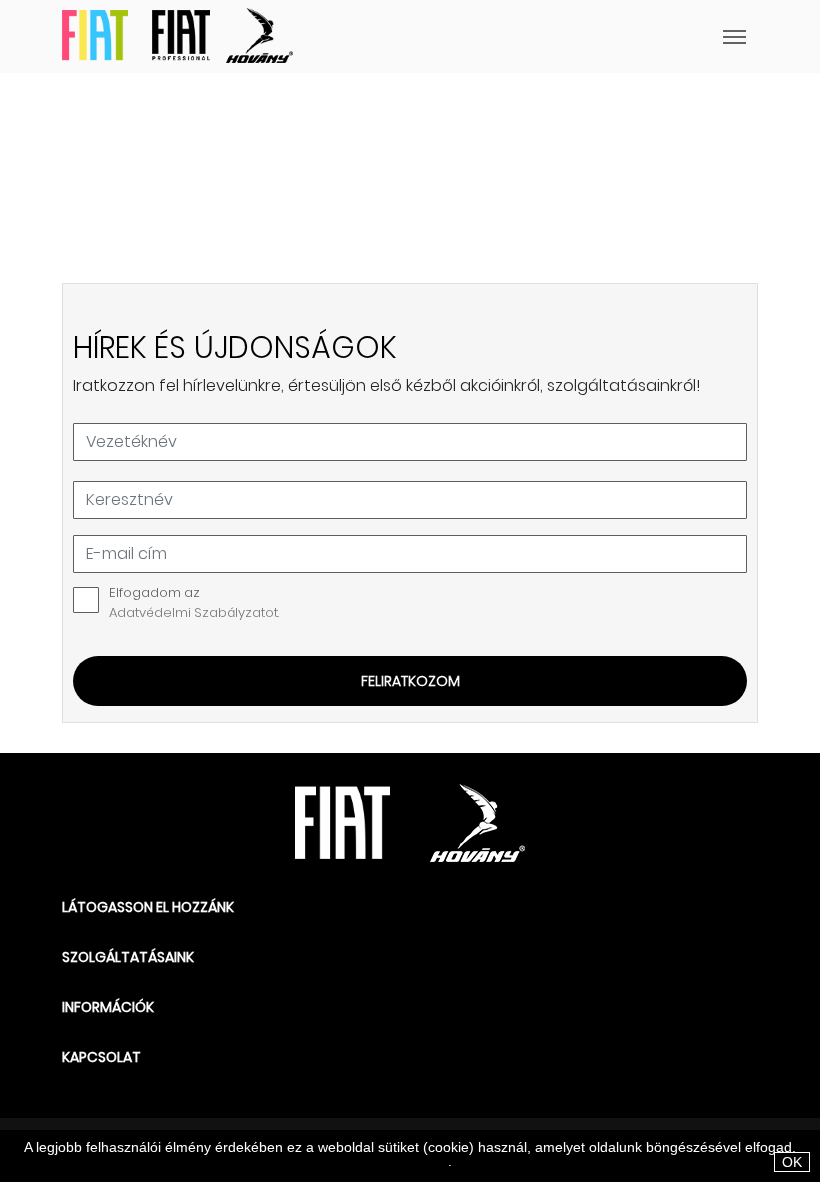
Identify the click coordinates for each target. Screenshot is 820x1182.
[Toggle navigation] (525, 36)
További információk (385, 1161)
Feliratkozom (410, 681)
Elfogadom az (194, 602)
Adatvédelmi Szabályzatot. (194, 612)
